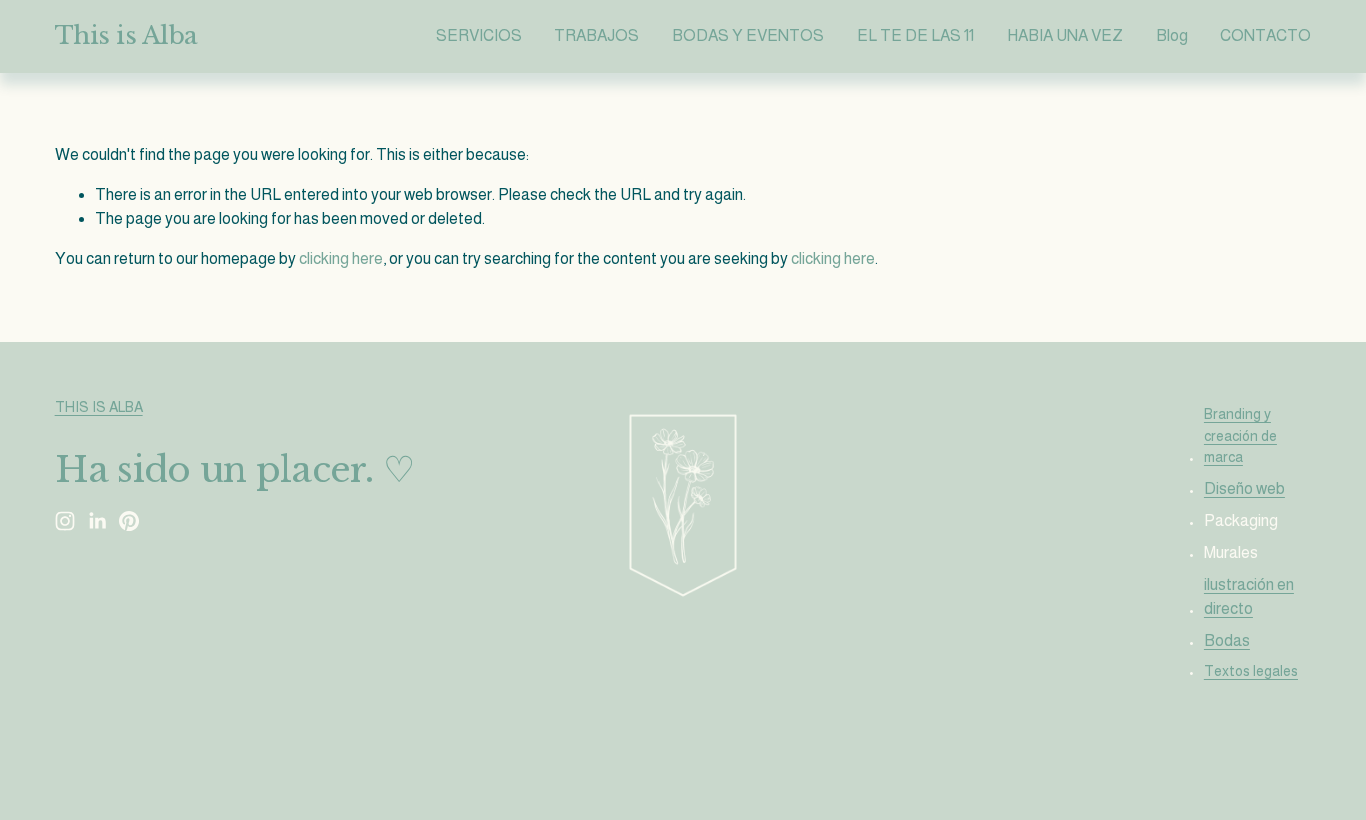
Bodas (1227, 640)
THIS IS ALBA (99, 407)
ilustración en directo (1249, 596)
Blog (1172, 35)
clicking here (341, 258)
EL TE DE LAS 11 (915, 35)
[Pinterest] (129, 521)
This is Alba (126, 36)
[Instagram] (65, 521)
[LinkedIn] (97, 521)
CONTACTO (1265, 35)
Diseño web (1244, 488)
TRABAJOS (596, 35)
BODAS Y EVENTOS (748, 35)
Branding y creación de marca (1240, 435)
